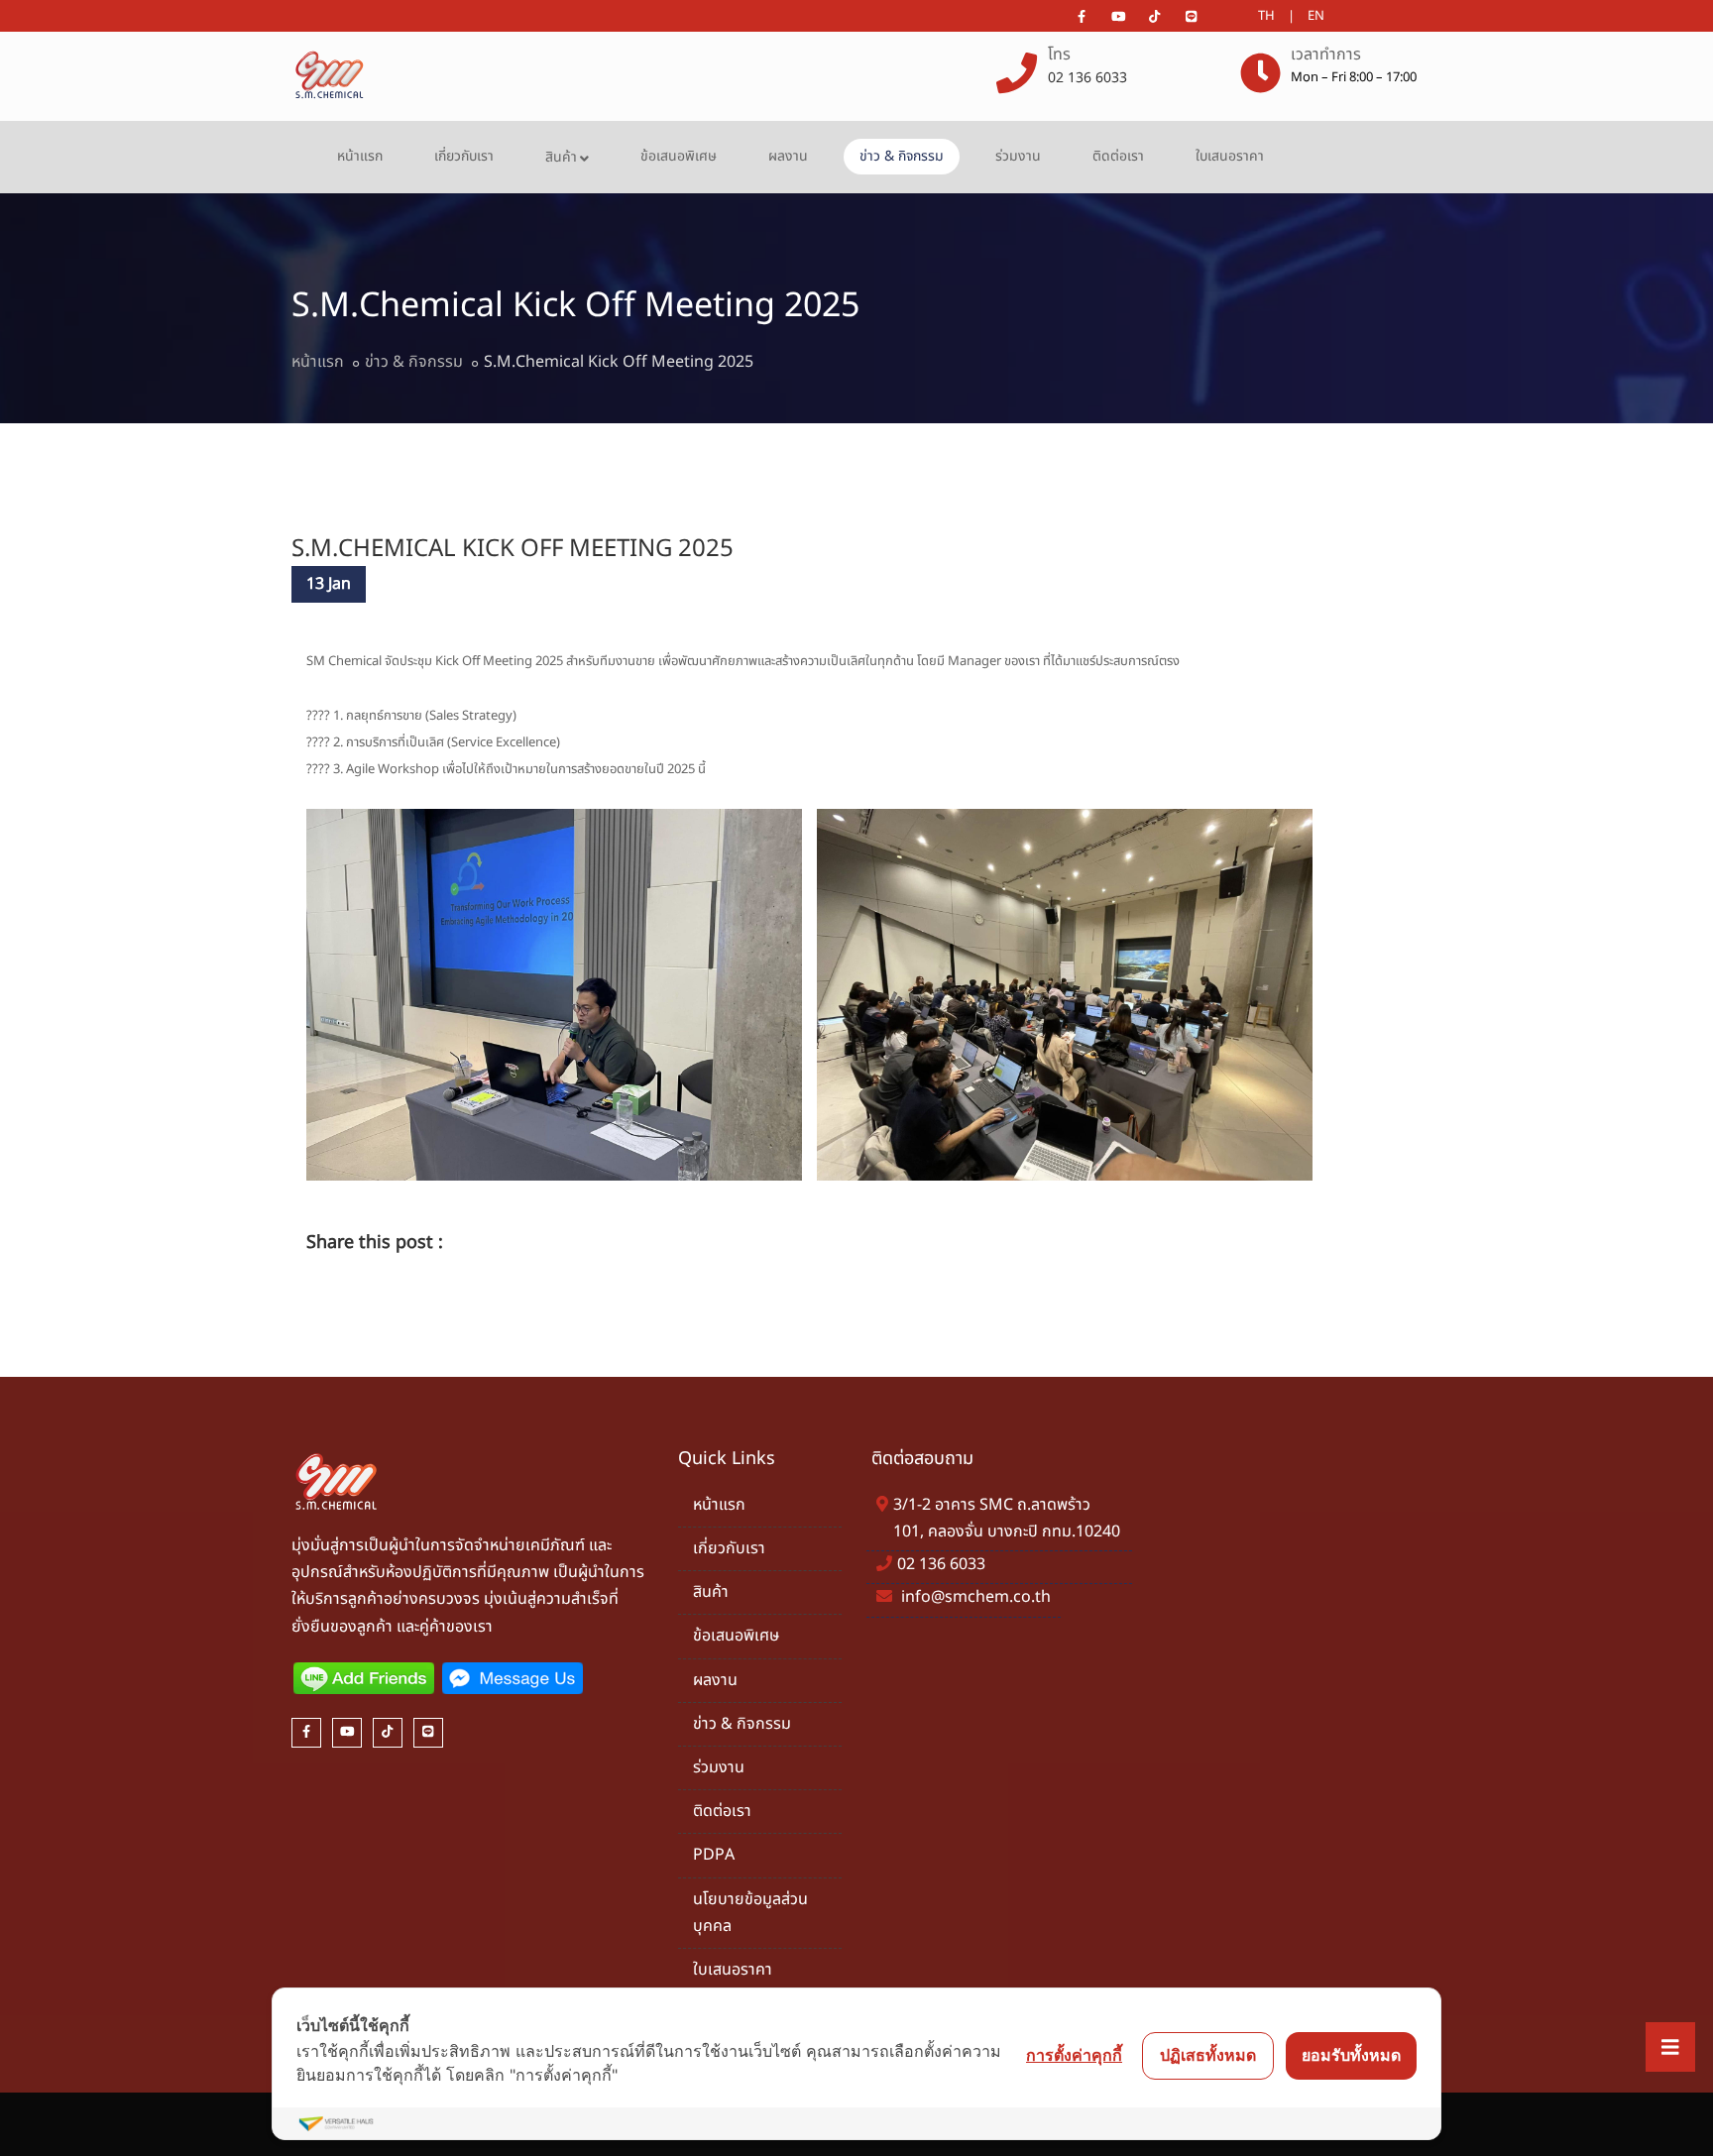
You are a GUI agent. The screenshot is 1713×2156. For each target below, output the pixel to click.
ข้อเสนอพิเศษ (679, 156)
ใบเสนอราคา (1230, 156)
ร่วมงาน (1018, 156)
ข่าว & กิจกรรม (902, 156)
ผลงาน (788, 156)
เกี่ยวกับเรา (464, 156)
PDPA (714, 1855)
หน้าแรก (360, 156)
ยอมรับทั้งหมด (1351, 2055)
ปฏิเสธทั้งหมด (1208, 2055)
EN (1316, 16)
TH (1266, 16)
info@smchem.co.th (976, 1597)
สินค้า (561, 157)
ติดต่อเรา (1118, 156)
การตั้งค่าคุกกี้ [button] (1074, 2055)
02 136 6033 (1087, 78)
